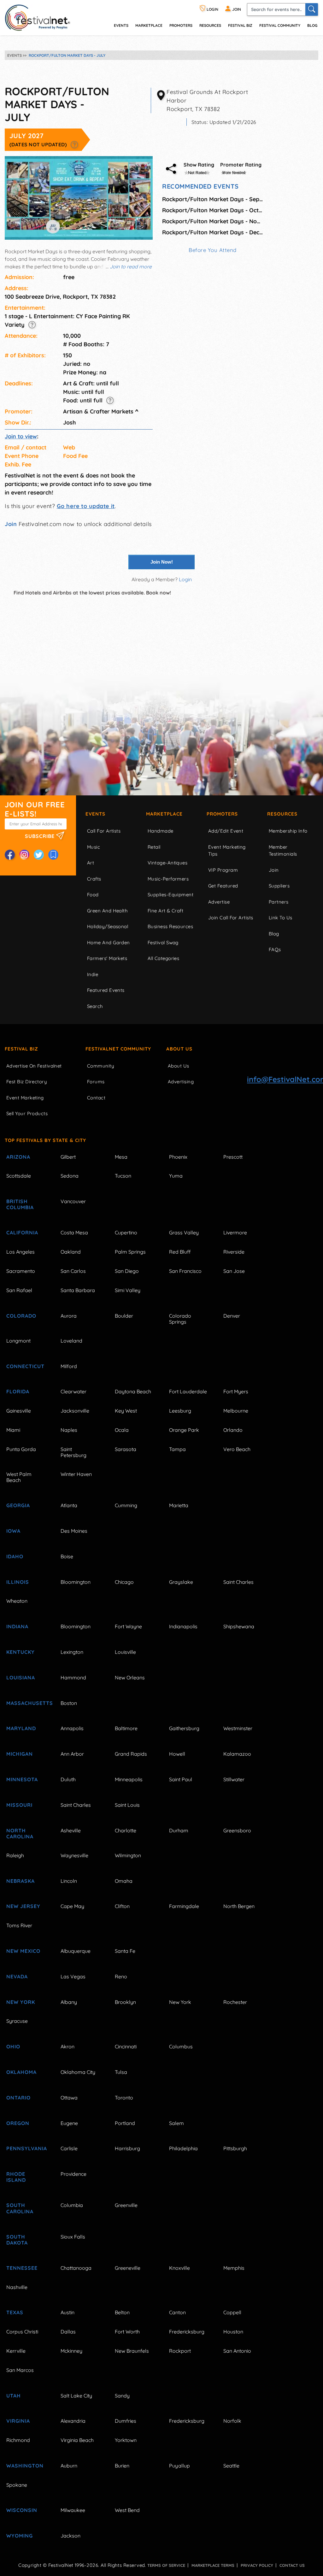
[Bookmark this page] (53, 855)
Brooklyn (125, 2002)
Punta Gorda (21, 1449)
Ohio (13, 2046)
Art (91, 863)
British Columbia (20, 1204)
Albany (69, 2002)
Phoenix (178, 1157)
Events (95, 814)
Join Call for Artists (231, 918)
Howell (177, 1754)
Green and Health (107, 911)
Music (94, 847)
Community (101, 1066)
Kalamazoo (237, 1754)
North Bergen (239, 1906)
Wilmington (128, 1855)
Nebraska (21, 1881)
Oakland (71, 1252)
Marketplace (149, 25)
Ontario (18, 2098)
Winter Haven (76, 1474)
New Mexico (23, 1951)
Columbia (72, 2205)
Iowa (13, 1531)
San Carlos (73, 1271)
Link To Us (281, 918)
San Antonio (237, 2351)
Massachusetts (26, 1703)
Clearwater (73, 1391)
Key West (126, 1411)
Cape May (72, 1906)
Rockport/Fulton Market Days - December (213, 232)
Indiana (17, 1626)
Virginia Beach (77, 2440)
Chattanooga (76, 2268)
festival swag (163, 943)
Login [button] (185, 579)
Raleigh (15, 1855)
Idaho (15, 1556)
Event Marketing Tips (227, 851)
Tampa (177, 1449)
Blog (312, 25)
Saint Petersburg (73, 1452)
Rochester (235, 2002)
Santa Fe (125, 1951)
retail (154, 847)
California (22, 1232)
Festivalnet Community (118, 1049)
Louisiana (21, 1677)
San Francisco (185, 1271)
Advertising (181, 1082)
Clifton (122, 1906)
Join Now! (162, 562)
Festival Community (280, 25)
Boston (69, 1703)
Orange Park (184, 1430)
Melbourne (236, 1411)
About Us (179, 1049)
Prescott (233, 1157)
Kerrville (16, 2351)
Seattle (231, 2466)
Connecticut (25, 1366)
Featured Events (106, 990)
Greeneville (128, 2268)
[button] (74, 144)
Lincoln (69, 1881)
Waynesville (74, 1855)
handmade (161, 831)
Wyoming (20, 2536)
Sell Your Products (27, 1113)
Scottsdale (19, 1176)
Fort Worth (127, 2332)
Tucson (123, 1176)
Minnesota (22, 1779)
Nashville (17, 2287)
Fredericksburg (187, 2332)
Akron (68, 2046)
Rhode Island (16, 2177)
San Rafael (19, 1290)
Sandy (122, 2396)
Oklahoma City (78, 2072)
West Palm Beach (19, 1477)
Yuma (176, 1176)
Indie (93, 974)
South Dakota (17, 2240)
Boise (67, 1556)
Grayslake (181, 1582)
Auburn (69, 2466)
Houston (233, 2332)
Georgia (18, 1505)
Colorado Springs (180, 1319)
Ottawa (69, 2098)
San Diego (127, 1271)
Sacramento (21, 1271)
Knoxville (179, 2268)
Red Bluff (180, 1252)
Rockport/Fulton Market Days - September (213, 199)
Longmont (18, 1341)
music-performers (168, 879)
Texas (15, 2312)
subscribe (41, 836)
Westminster (238, 1728)
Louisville (125, 1652)
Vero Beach (237, 1449)
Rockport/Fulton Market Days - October (213, 210)
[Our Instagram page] (24, 855)
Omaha (124, 1881)
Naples (69, 1430)
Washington (25, 2466)
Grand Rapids (131, 1754)
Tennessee (22, 2268)
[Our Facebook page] (10, 855)
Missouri (19, 1805)
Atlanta (69, 1505)
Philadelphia (183, 2148)
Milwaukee (73, 2510)
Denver (232, 1316)
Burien (122, 2466)
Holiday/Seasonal (108, 926)
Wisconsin (22, 2510)
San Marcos (20, 2370)
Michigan (20, 1754)
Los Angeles (21, 1252)
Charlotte (126, 1830)
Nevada (17, 1976)
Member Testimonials (283, 851)
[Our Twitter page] (39, 855)
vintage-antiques (167, 863)
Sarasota (126, 1449)
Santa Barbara (78, 1290)
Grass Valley (184, 1232)
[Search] (312, 9)
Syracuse (17, 2021)
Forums (96, 1082)
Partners (279, 902)
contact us (292, 2565)
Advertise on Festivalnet (34, 1066)
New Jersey (23, 1906)
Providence (73, 2174)
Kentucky (21, 1652)
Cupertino (126, 1232)
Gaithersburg (184, 1728)
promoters (181, 25)
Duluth (68, 1779)
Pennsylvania (26, 2148)
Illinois (18, 1582)
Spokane (17, 2485)
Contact (96, 1098)
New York (21, 2002)
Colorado (21, 1316)
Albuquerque (76, 1951)
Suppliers (279, 886)
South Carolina (20, 2208)
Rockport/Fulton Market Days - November (213, 221)
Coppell (232, 2312)
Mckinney (71, 2351)
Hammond (73, 1677)
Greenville (126, 2205)
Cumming (126, 1505)
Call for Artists (104, 831)
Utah (14, 2396)
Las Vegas (73, 1976)
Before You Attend (213, 250)
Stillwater (234, 1779)
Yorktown (126, 2440)
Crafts (94, 879)
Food (93, 895)
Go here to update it (86, 506)
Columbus (181, 2046)
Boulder (124, 1316)
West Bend (127, 2510)
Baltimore (126, 1728)
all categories (163, 958)
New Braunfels (132, 2351)
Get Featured (223, 886)
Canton (177, 2312)
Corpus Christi (22, 2332)
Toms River (19, 1925)
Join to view (21, 436)
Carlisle (69, 2148)
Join (11, 524)
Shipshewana (239, 1626)
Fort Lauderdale (188, 1391)
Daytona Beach (133, 1391)
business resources (170, 926)
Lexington (72, 1652)
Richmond (18, 2440)
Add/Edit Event (226, 831)
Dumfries (126, 2421)
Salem (176, 2123)
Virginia (18, 2421)
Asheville (71, 1830)
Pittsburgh (235, 2148)
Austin (68, 2312)
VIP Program (223, 870)
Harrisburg (127, 2148)
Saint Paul (181, 1779)
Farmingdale (184, 1906)
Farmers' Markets (107, 958)
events (121, 25)
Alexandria (73, 2421)
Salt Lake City (76, 2396)
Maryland (21, 1728)
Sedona (70, 1176)
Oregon (18, 2123)
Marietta (179, 1505)
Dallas (68, 2332)
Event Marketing (25, 1098)
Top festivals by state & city (45, 1140)
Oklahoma (21, 2072)
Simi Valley (128, 1290)
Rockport (180, 2351)
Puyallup (179, 2466)
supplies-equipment (170, 895)
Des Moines (74, 1531)
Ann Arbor (72, 1754)
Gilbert (68, 1157)
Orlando (233, 1430)
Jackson (70, 2536)
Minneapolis (129, 1779)
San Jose (234, 1271)
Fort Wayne (128, 1626)
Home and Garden (109, 943)
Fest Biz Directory (27, 1082)
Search (95, 1006)
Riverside (234, 1252)
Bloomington (76, 1582)
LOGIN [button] (212, 9)
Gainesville (19, 1411)
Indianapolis (183, 1626)
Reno (121, 1976)
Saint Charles (238, 1582)
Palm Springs (130, 1252)
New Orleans (130, 1677)
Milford (69, 1366)
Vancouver (73, 1201)
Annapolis (72, 1728)
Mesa (121, 1157)
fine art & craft (165, 911)
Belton (122, 2312)
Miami (13, 1430)
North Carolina (20, 1833)
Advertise (219, 902)
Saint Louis (127, 1805)
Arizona (18, 1157)
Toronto (124, 2098)
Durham (179, 1830)
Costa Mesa (74, 1232)
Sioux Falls (73, 2237)
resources (210, 25)
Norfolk (232, 2421)
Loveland (71, 1341)
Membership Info (288, 831)
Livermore (235, 1232)
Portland (125, 2123)
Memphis (234, 2268)
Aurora (69, 1316)
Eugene (69, 2123)
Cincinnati (126, 2046)
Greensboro (237, 1830)
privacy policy (257, 2565)
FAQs (275, 949)
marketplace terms (213, 2565)
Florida (18, 1391)
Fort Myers (236, 1391)
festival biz (240, 25)
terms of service (166, 2565)
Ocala (122, 1430)
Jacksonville (75, 1411)
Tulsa (121, 2072)
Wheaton (17, 1601)
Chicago (124, 1582)
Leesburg (180, 1411)
